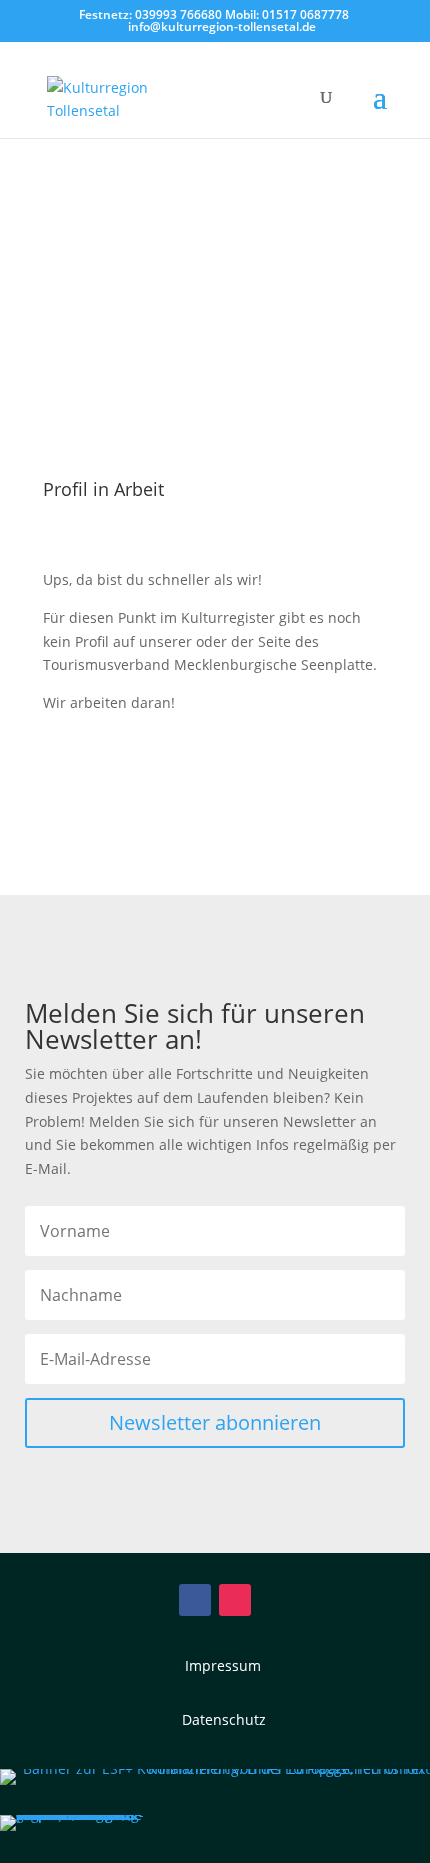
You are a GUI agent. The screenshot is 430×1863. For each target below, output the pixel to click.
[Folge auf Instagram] (235, 1600)
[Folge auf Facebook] (195, 1600)
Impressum (223, 1665)
